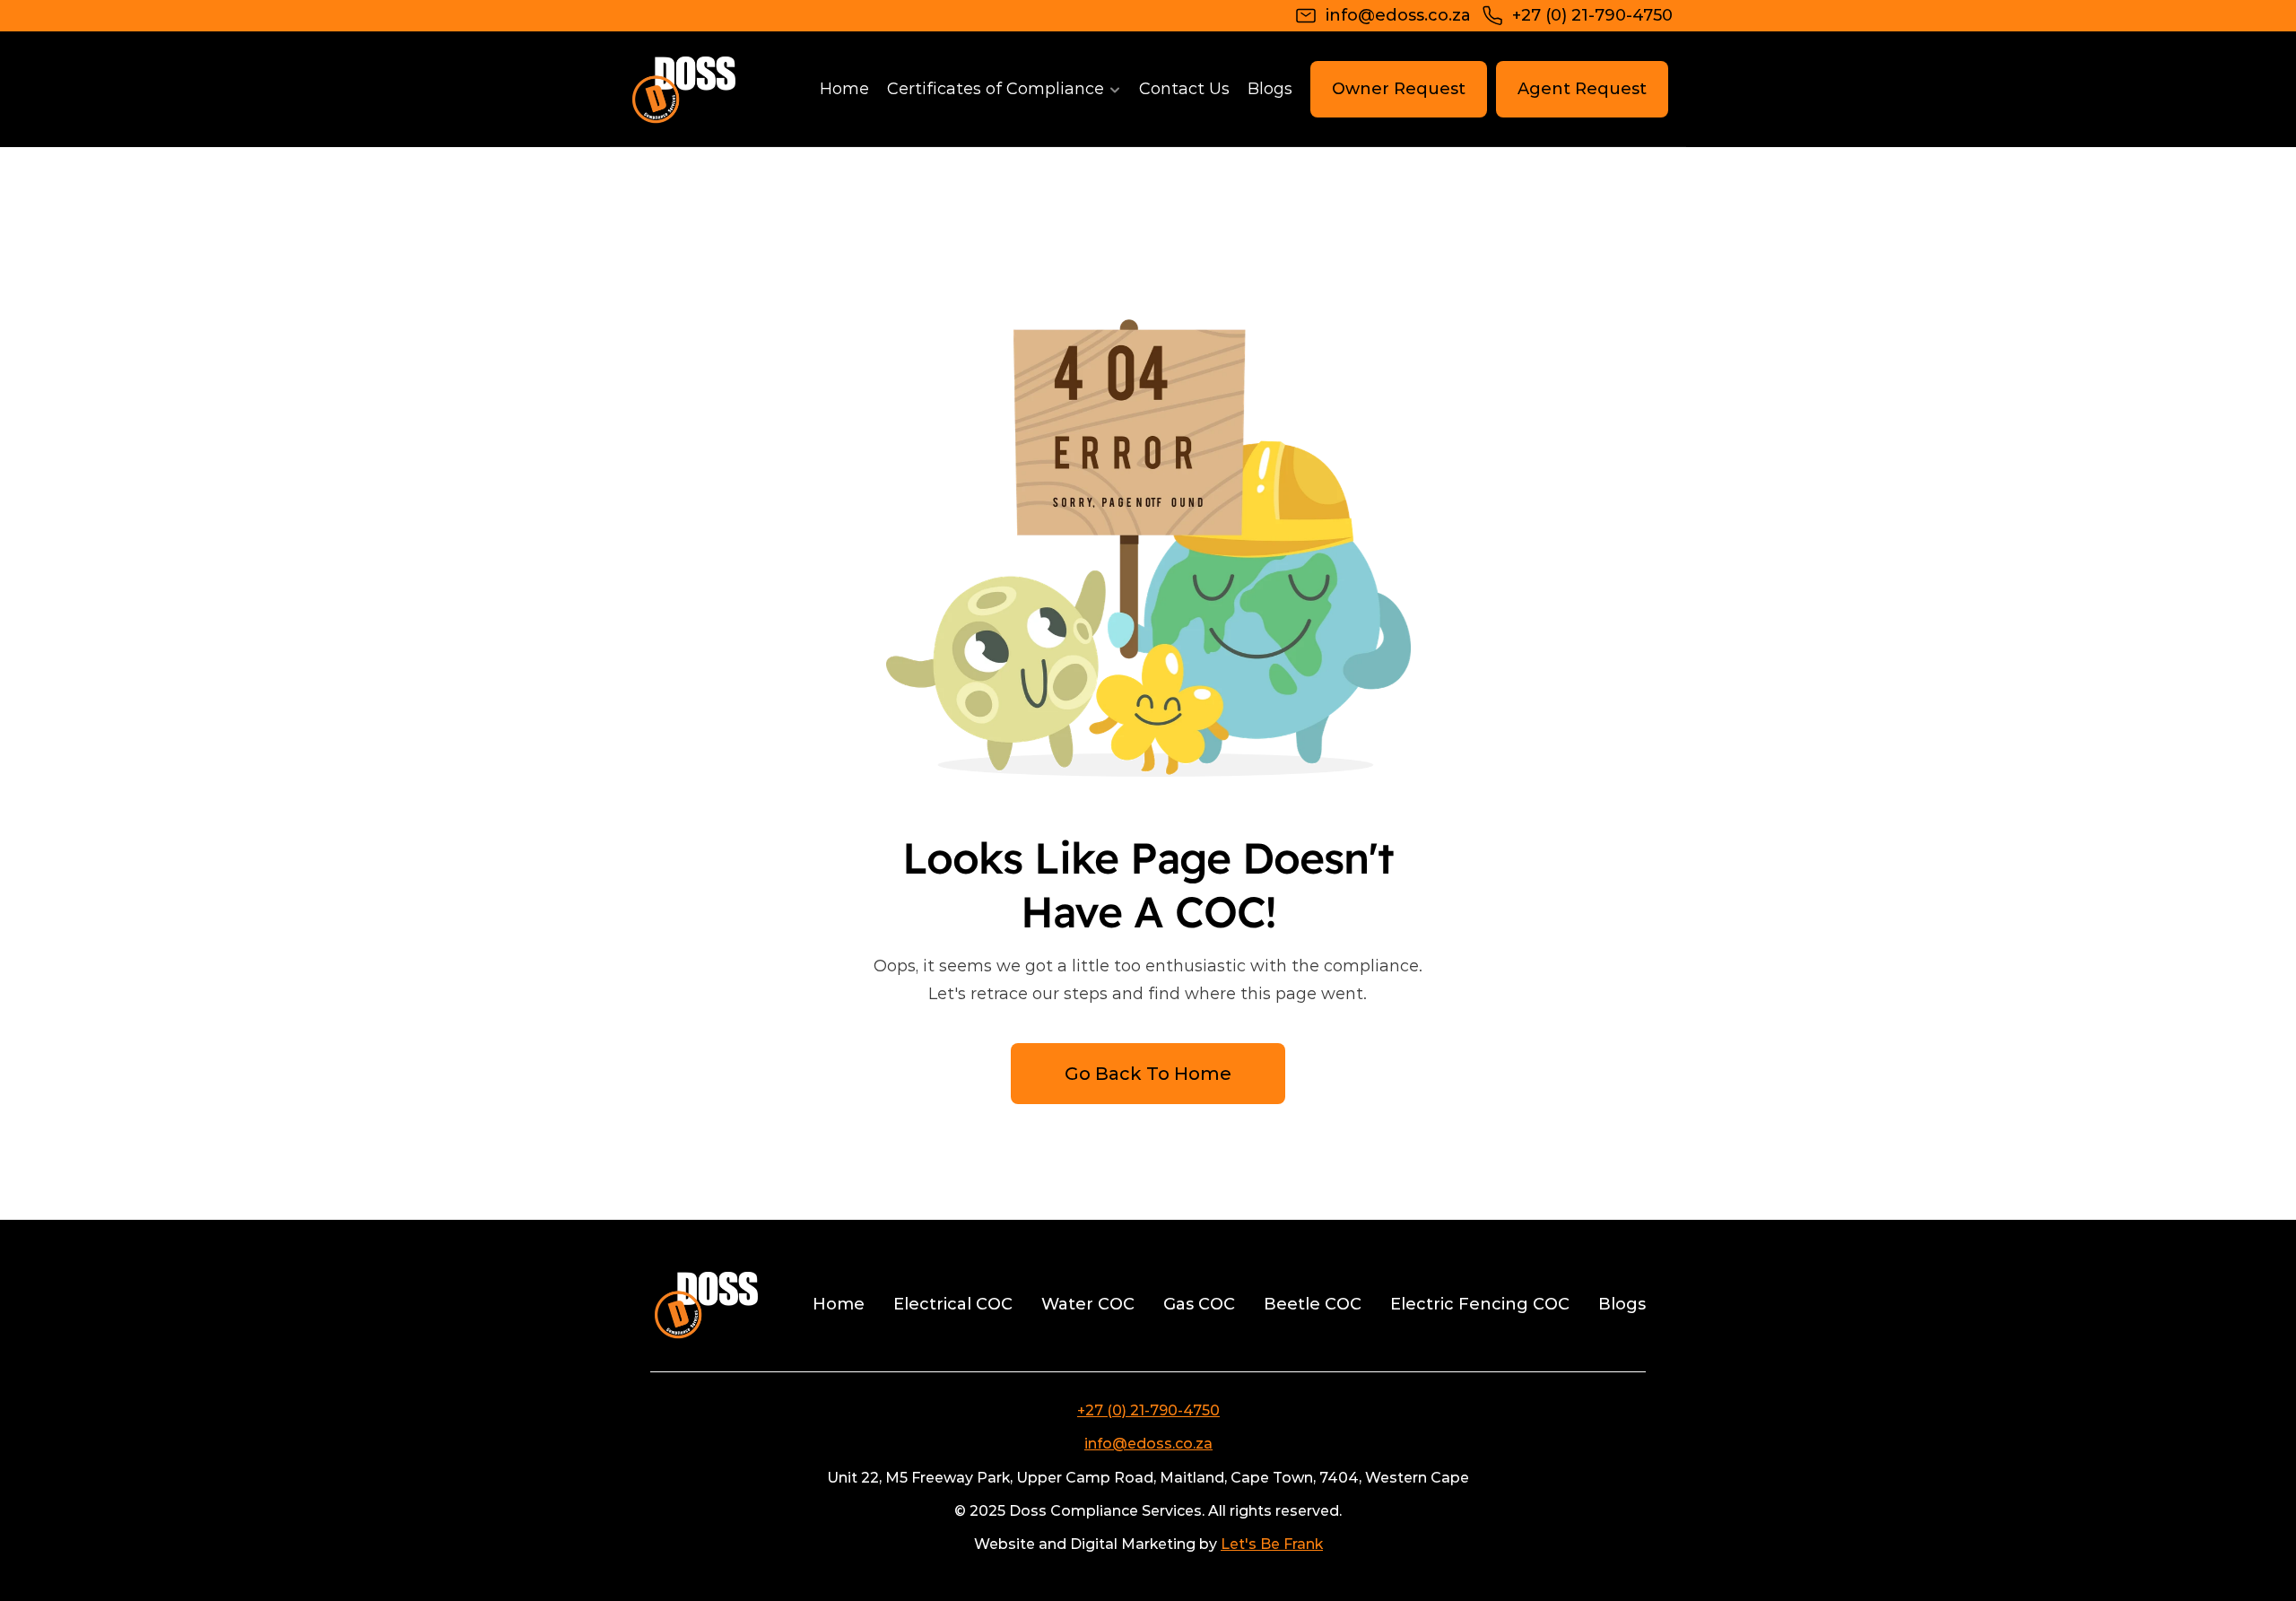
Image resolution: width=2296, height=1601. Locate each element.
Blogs (1270, 89)
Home (844, 89)
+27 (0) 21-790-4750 (1148, 1410)
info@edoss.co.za (1148, 1444)
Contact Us (1184, 89)
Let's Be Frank (1272, 1544)
